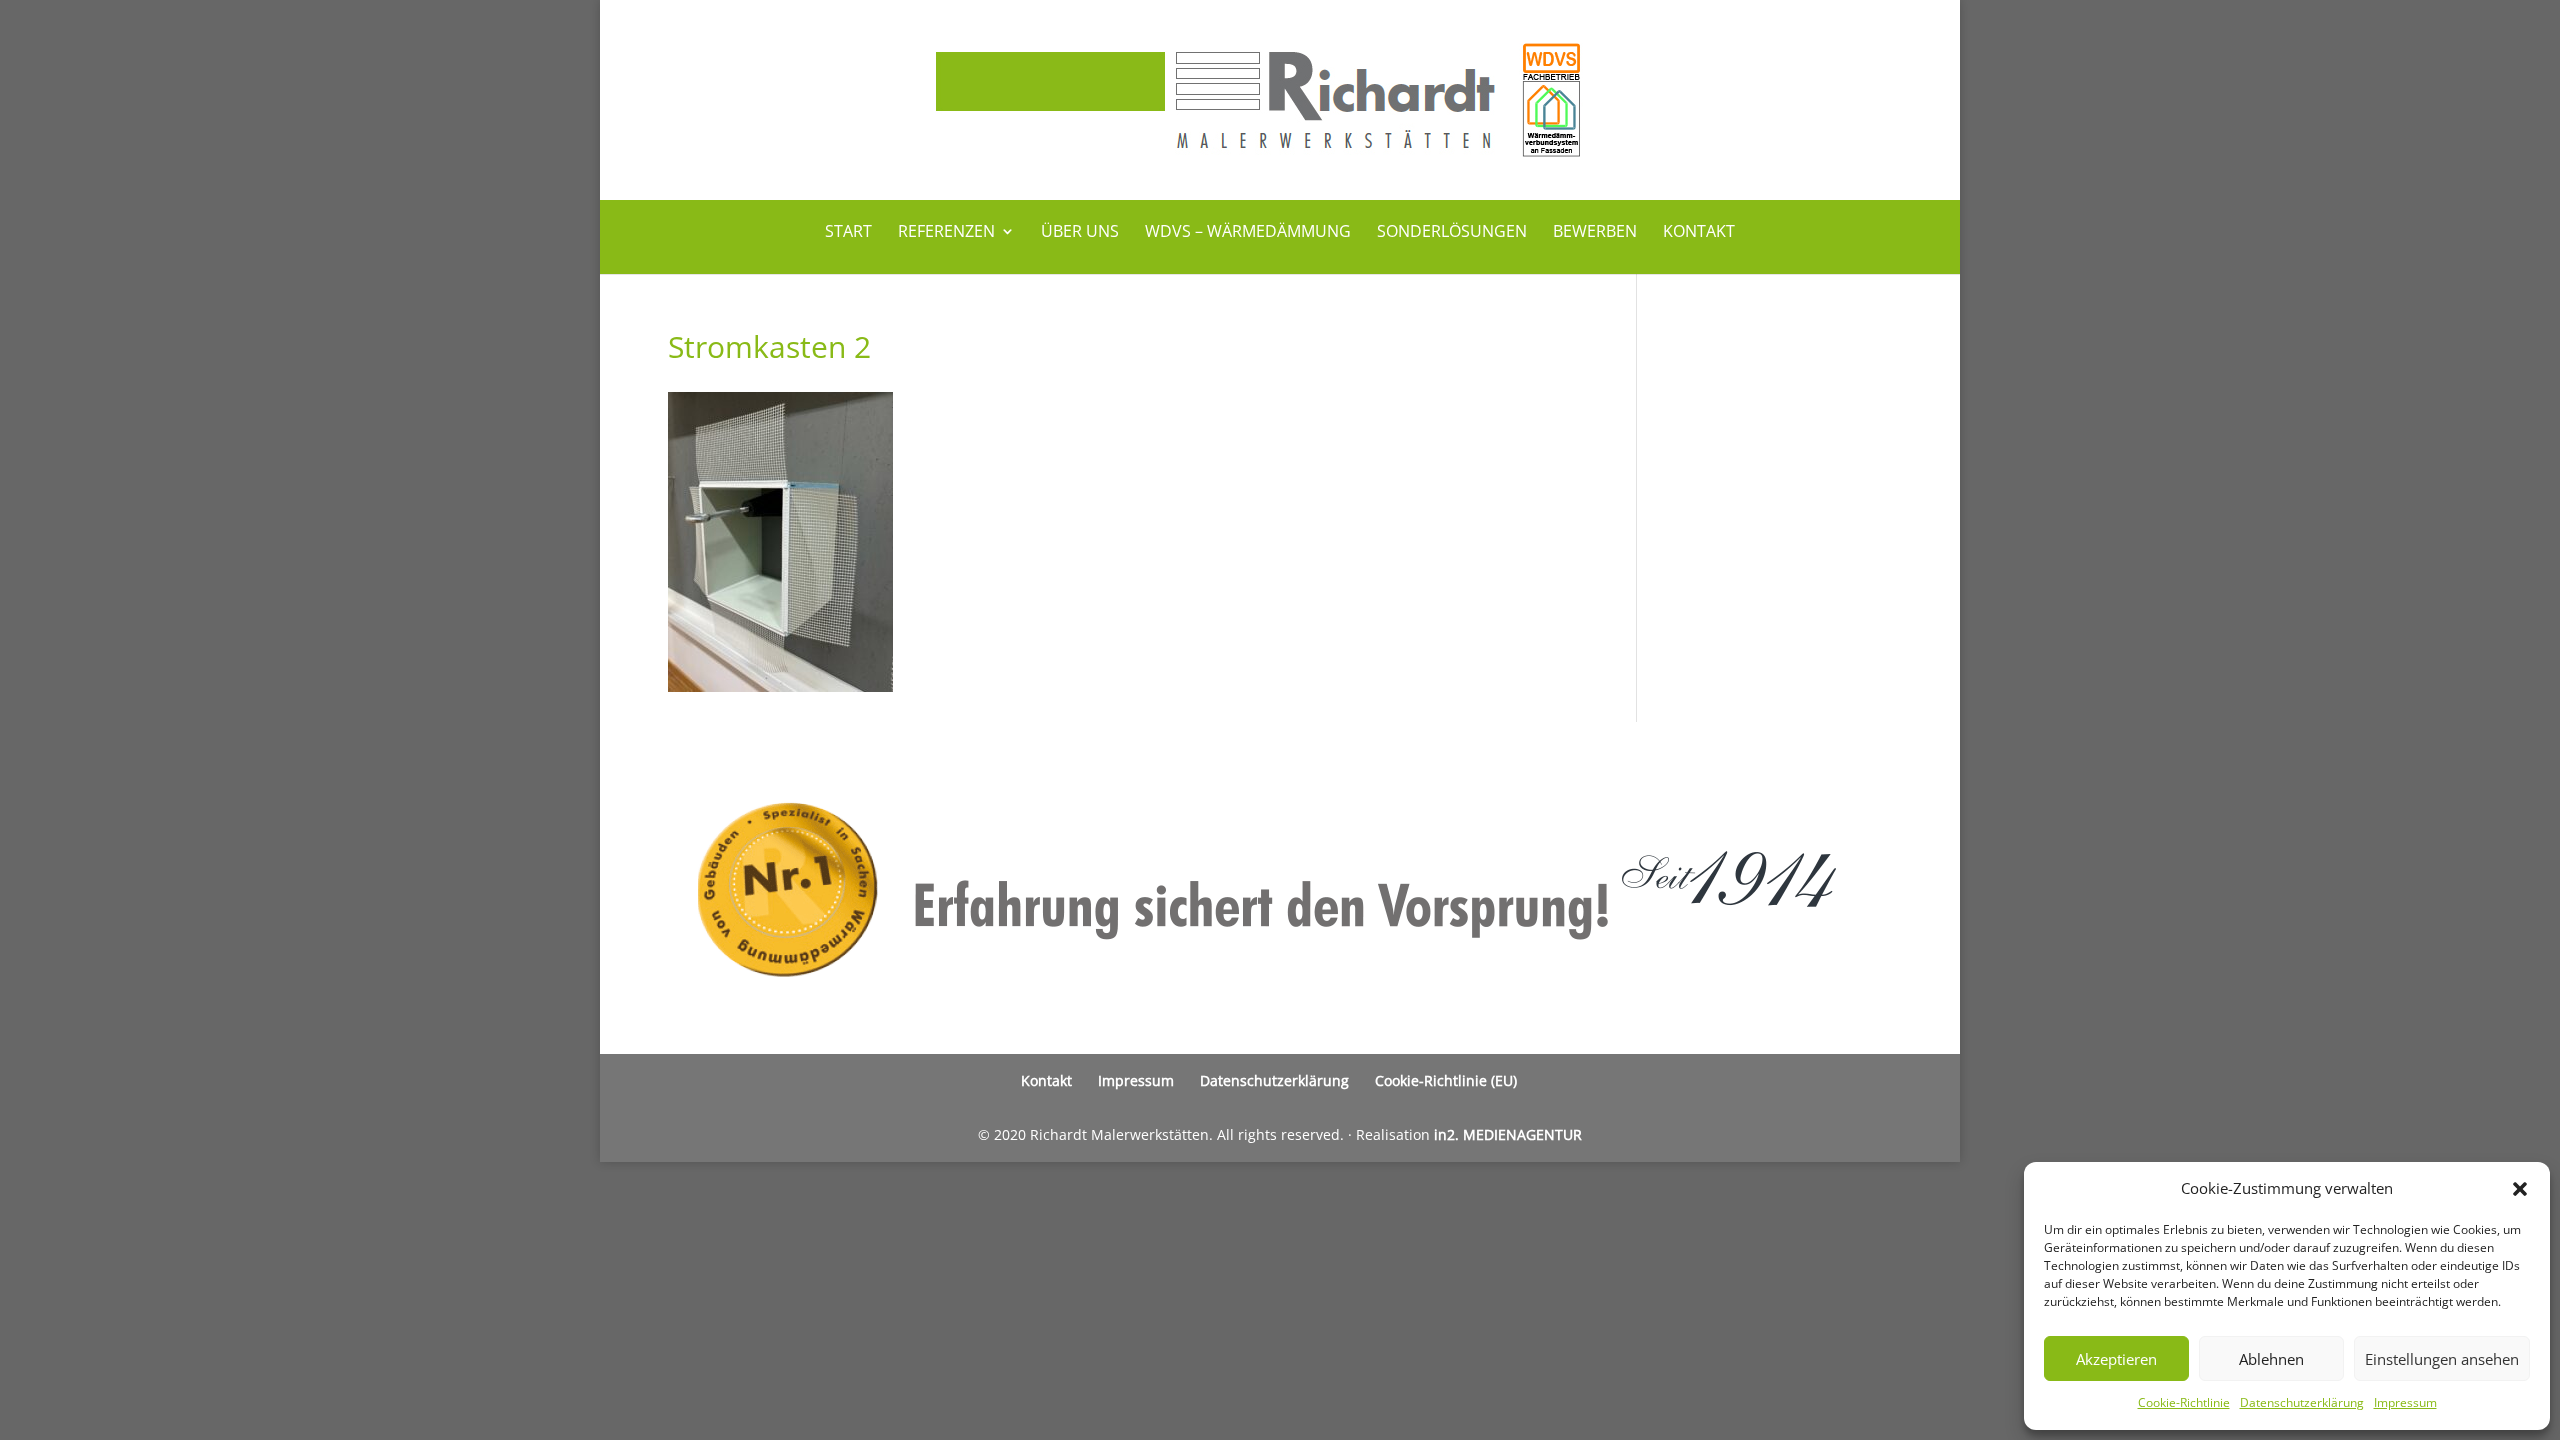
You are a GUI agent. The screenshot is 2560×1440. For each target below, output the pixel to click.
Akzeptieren (2116, 1359)
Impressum (2405, 1402)
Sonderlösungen (1452, 233)
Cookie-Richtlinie (2184, 1402)
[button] (2520, 1189)
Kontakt (1699, 233)
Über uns (1080, 233)
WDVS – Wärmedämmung (1248, 233)
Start (848, 233)
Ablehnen (2271, 1359)
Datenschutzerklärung (2302, 1402)
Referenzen (946, 233)
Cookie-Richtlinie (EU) (1446, 1080)
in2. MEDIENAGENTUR (1508, 1134)
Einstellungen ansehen (2442, 1359)
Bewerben (1595, 233)
